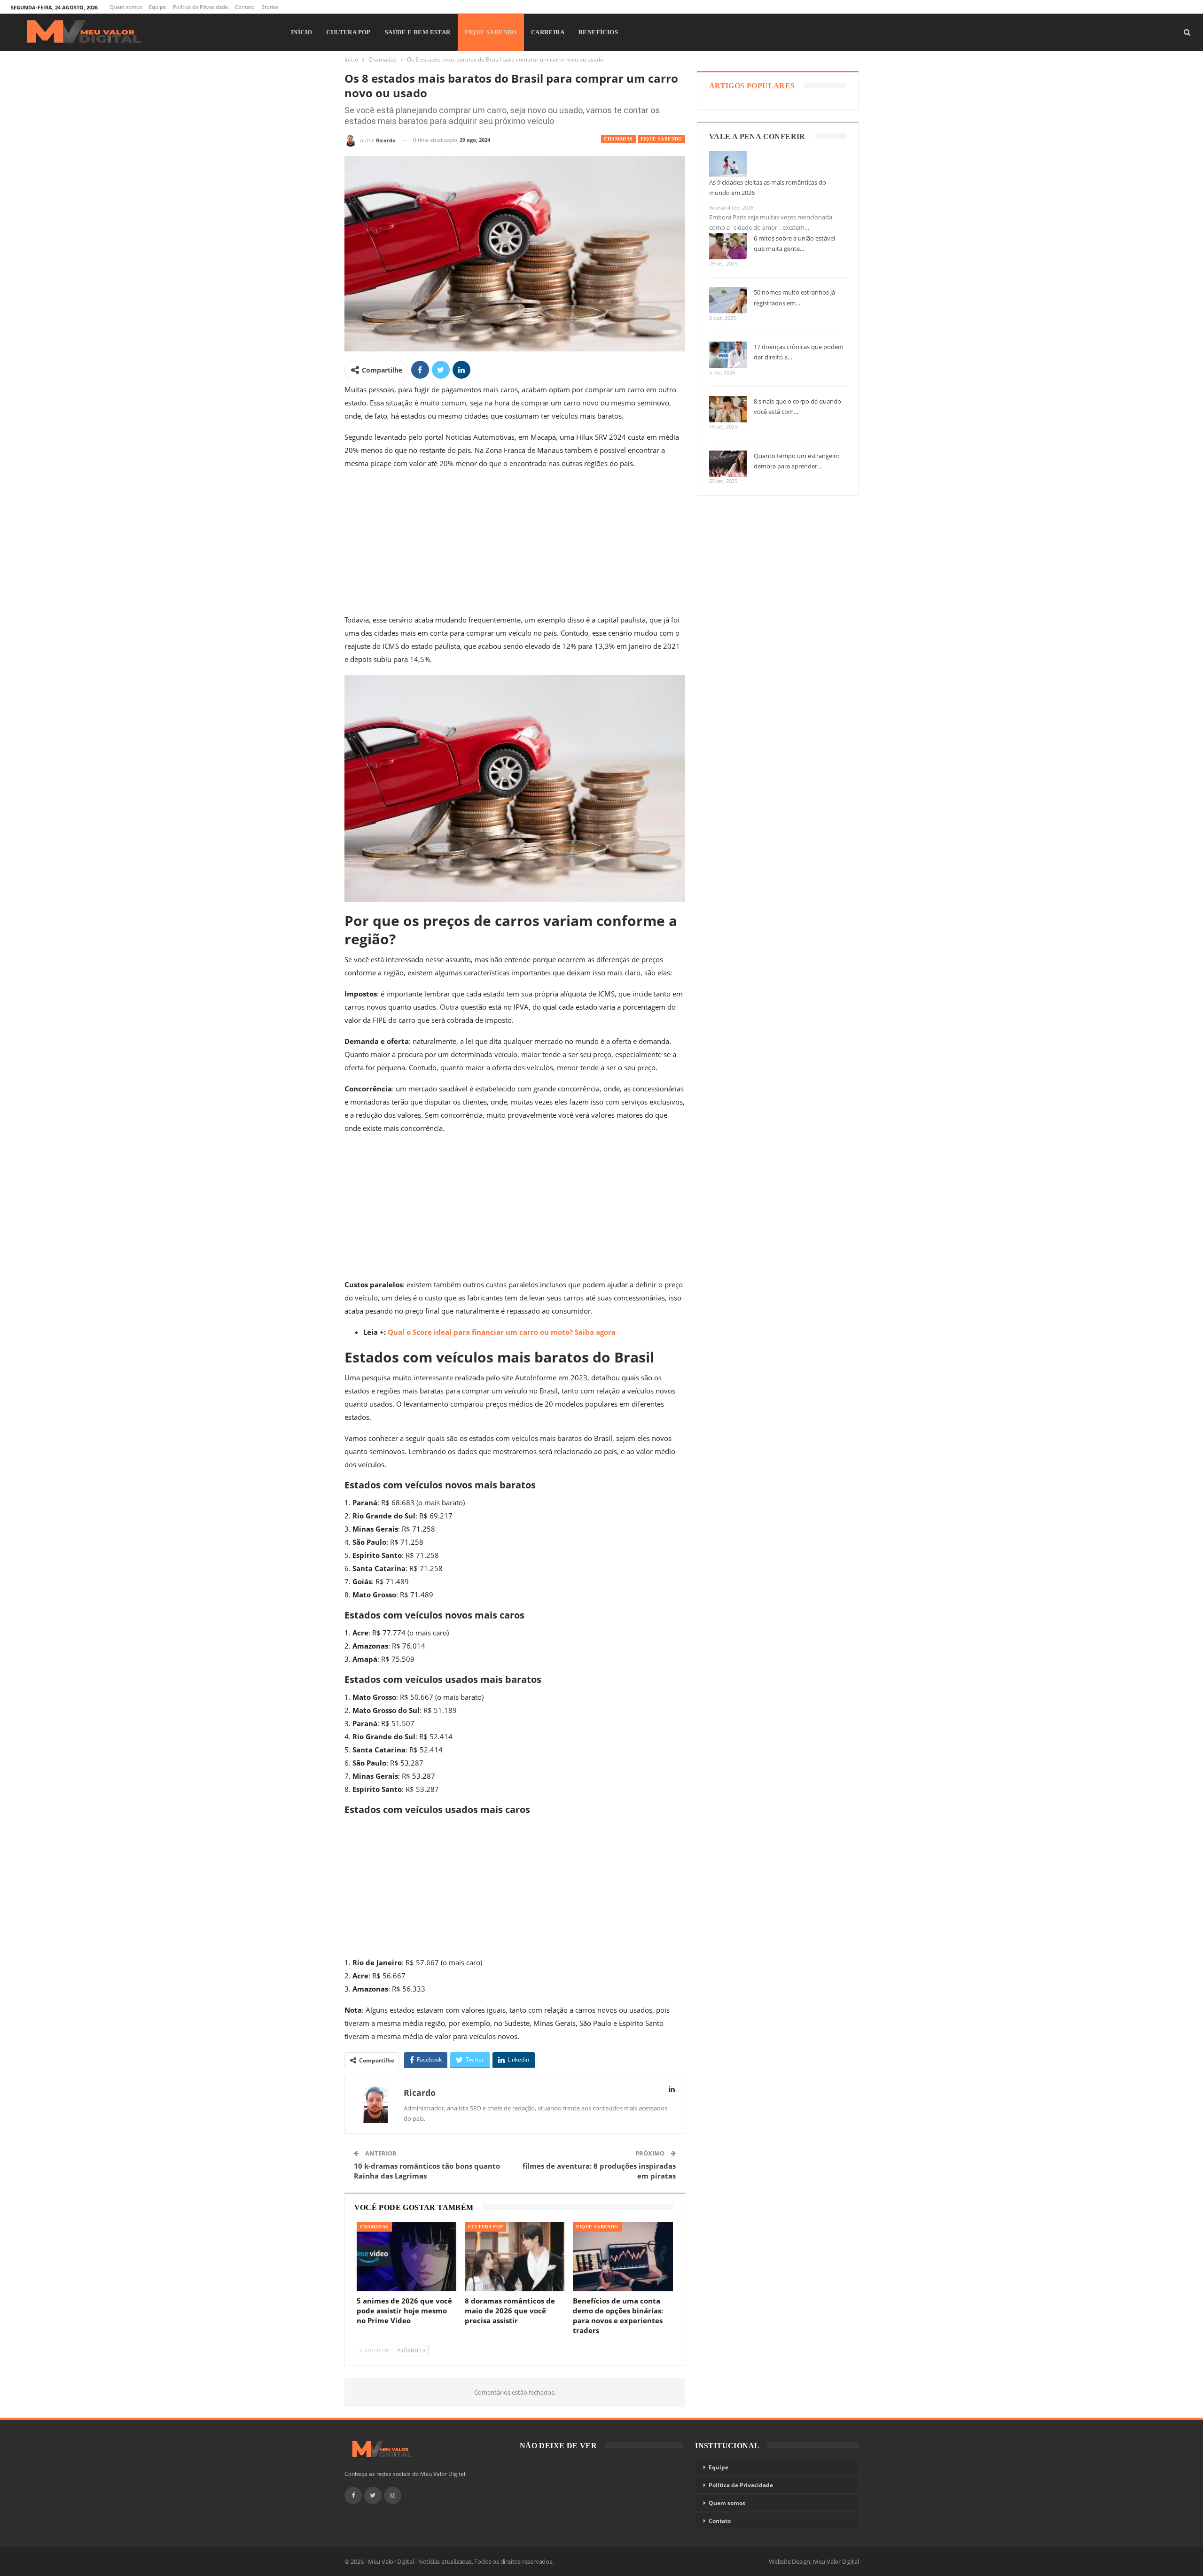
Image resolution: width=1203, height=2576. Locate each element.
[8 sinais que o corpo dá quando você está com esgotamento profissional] (728, 409)
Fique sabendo (491, 32)
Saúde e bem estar (418, 32)
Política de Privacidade (200, 7)
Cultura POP (348, 32)
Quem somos (126, 7)
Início (301, 32)
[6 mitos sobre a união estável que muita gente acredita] (728, 246)
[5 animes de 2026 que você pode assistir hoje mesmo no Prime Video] (406, 2257)
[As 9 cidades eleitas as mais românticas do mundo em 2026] (728, 164)
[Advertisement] (515, 544)
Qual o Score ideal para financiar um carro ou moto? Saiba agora (502, 1332)
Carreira (548, 32)
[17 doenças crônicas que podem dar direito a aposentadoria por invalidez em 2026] (728, 355)
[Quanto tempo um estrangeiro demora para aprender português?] (728, 464)
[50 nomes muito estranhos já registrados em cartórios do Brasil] (728, 300)
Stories (270, 7)
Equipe (157, 7)
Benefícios (598, 32)
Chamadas (618, 139)
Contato (245, 7)
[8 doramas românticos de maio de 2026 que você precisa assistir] (515, 2257)
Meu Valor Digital (836, 2561)
